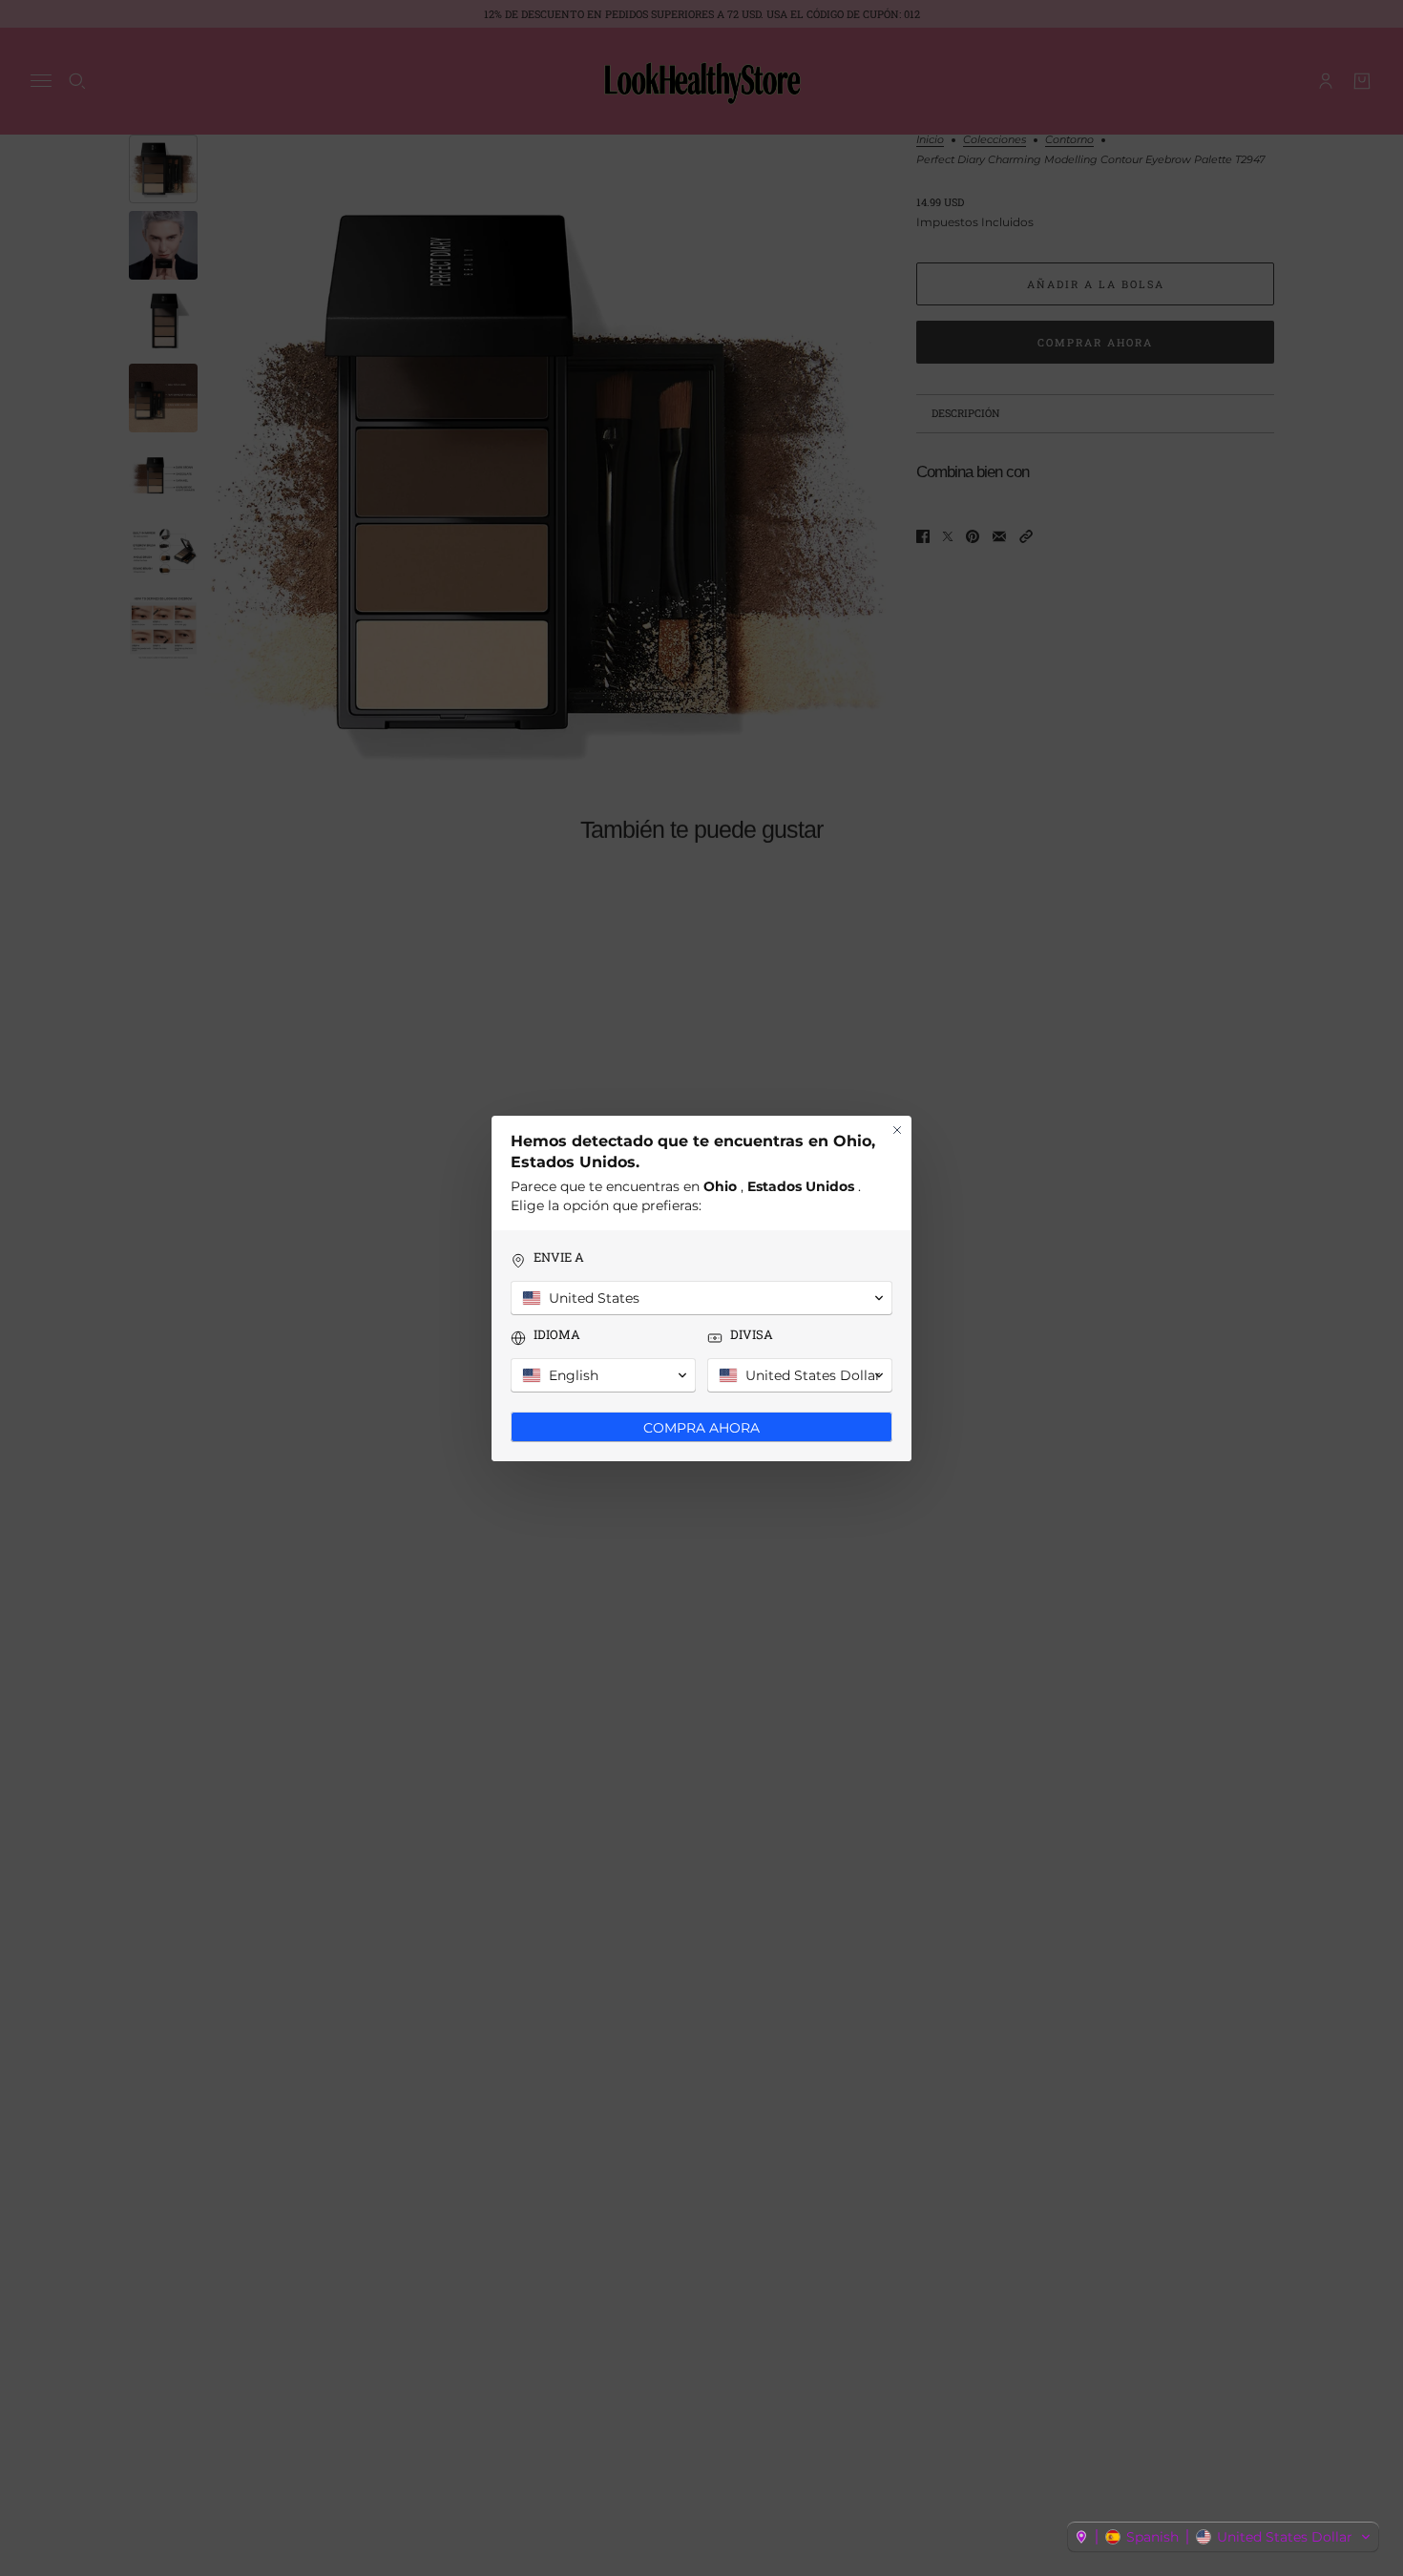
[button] (1223, 2537)
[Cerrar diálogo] (897, 1130)
